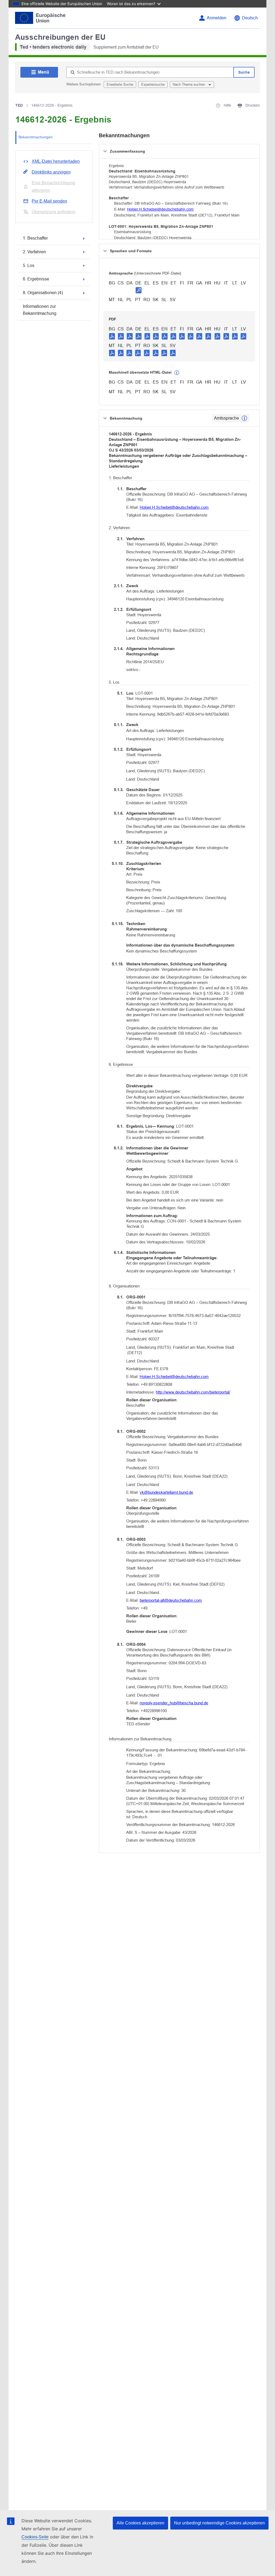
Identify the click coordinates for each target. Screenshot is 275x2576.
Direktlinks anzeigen (51, 172)
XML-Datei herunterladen (56, 161)
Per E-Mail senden (49, 201)
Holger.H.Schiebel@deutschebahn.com (160, 209)
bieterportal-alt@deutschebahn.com (171, 1600)
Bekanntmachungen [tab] (36, 137)
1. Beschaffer (35, 238)
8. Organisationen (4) (43, 293)
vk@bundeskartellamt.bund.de (166, 1492)
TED (19, 105)
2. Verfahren (34, 252)
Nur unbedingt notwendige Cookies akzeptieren (219, 2523)
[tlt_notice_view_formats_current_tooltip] (244, 418)
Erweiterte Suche (120, 84)
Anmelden (217, 18)
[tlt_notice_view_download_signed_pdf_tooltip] (139, 290)
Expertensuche (153, 84)
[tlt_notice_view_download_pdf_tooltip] (112, 336)
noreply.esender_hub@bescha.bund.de (174, 1703)
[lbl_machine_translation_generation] (177, 373)
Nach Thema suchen (189, 84)
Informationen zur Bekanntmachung (40, 310)
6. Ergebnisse (36, 279)
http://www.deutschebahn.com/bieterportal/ (193, 1392)
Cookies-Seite (35, 2537)
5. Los (29, 266)
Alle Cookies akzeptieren (140, 2523)
